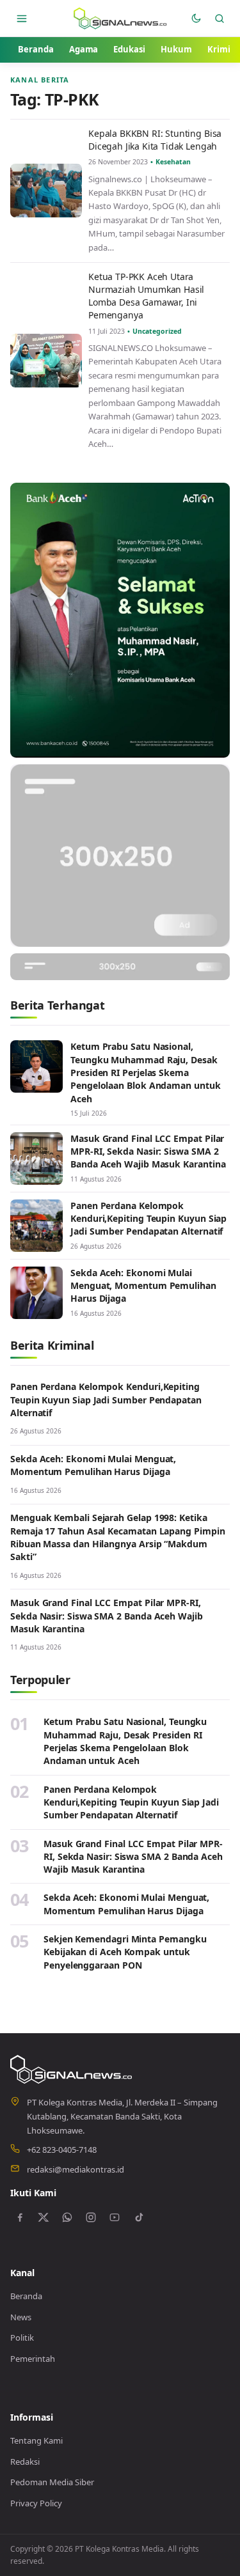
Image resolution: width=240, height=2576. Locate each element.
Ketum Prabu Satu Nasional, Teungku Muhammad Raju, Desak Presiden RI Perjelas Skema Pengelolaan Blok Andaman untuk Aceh (146, 1072)
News (21, 2317)
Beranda (36, 49)
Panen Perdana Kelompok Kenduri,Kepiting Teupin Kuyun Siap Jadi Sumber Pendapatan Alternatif (148, 1219)
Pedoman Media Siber (52, 2482)
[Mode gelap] (196, 18)
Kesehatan (173, 162)
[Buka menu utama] (22, 18)
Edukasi (129, 49)
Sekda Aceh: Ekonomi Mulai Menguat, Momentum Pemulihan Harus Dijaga (143, 1286)
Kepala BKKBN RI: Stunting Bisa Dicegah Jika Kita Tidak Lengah (155, 140)
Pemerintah (33, 2359)
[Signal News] (120, 18)
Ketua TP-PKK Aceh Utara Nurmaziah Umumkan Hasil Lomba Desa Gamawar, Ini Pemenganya (146, 296)
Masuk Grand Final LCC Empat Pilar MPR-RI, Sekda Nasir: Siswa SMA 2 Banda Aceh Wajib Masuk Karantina (148, 1151)
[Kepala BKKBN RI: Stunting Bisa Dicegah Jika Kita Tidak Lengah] (46, 191)
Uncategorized (157, 331)
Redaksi (25, 2462)
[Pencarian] (219, 18)
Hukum (176, 49)
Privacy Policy (36, 2503)
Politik (22, 2338)
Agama (84, 49)
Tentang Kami (36, 2440)
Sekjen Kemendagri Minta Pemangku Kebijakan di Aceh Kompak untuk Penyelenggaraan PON (125, 1952)
